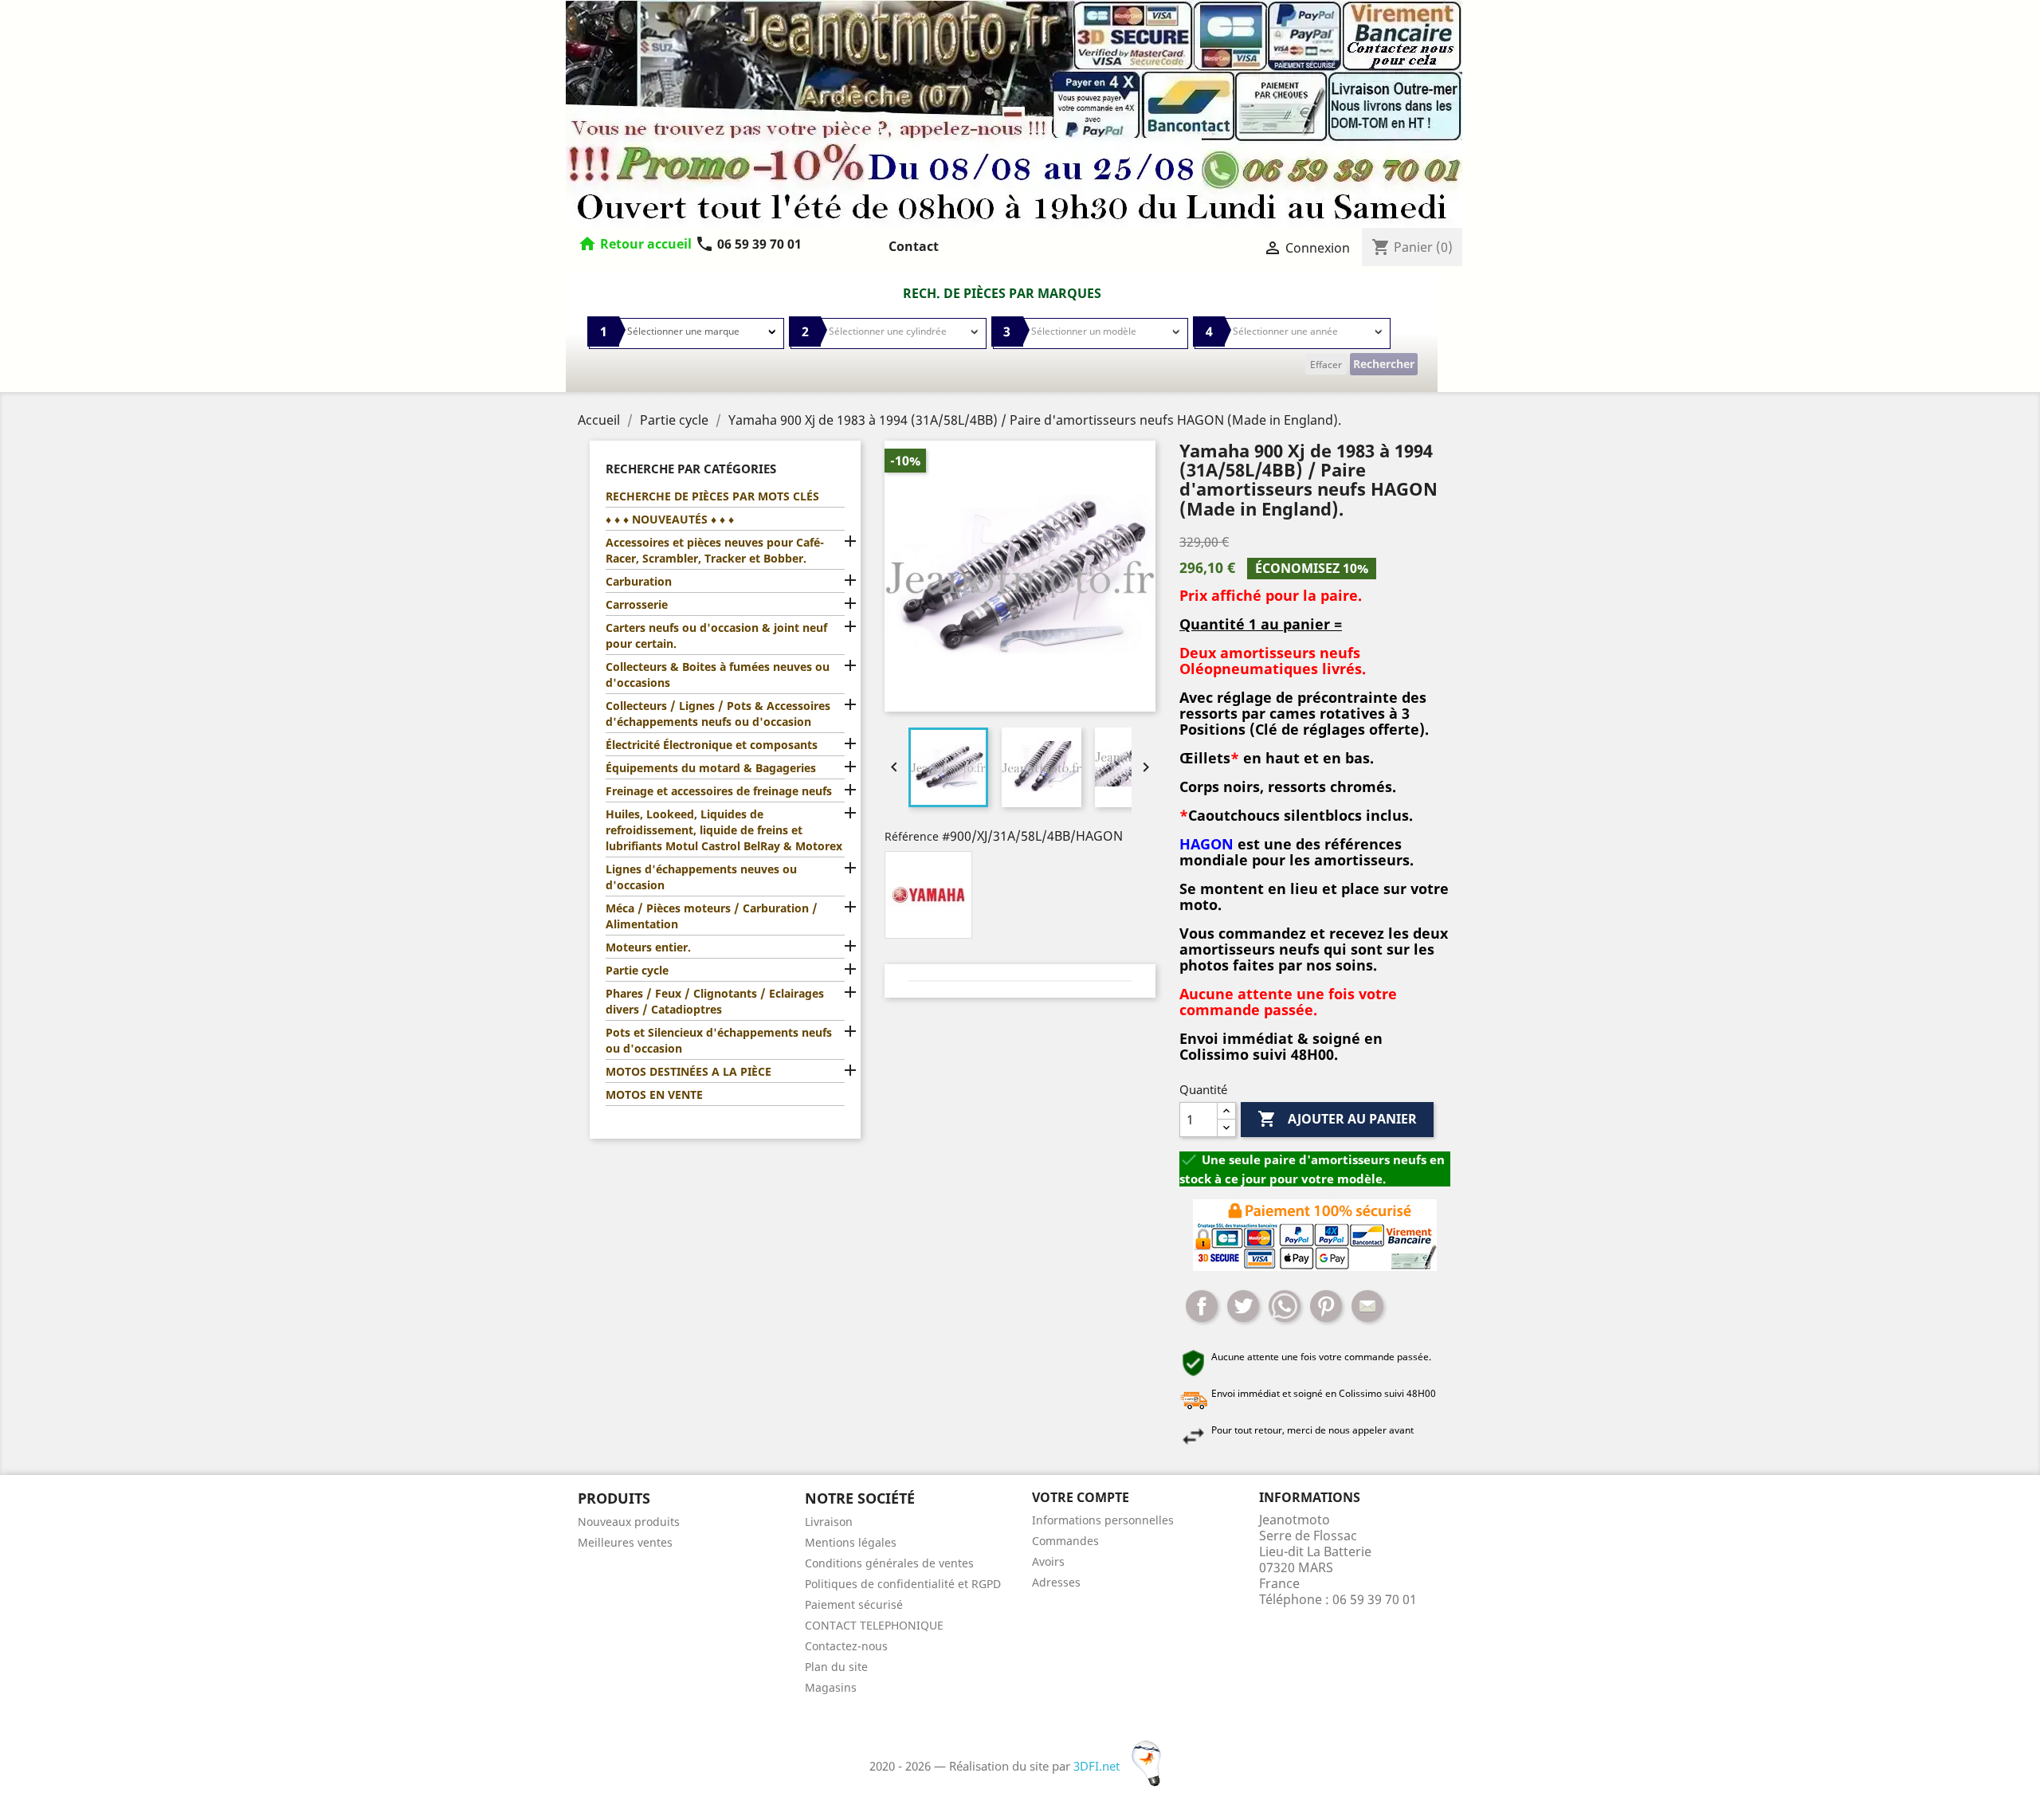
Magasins (831, 1687)
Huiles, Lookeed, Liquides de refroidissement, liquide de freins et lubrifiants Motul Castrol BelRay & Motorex (724, 830)
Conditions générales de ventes (889, 1563)
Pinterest (1326, 1306)
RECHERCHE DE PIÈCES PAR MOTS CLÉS (712, 496)
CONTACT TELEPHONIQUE (874, 1625)
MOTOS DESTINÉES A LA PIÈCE (688, 1071)
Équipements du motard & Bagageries (711, 768)
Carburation (639, 581)
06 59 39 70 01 (748, 244)
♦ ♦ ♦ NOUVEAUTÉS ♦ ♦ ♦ (670, 519)
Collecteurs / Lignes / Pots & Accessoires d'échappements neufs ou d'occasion (718, 714)
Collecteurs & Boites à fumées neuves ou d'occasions (718, 675)
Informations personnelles (1103, 1520)
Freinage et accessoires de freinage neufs (719, 791)
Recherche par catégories (691, 469)
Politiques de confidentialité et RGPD (903, 1584)
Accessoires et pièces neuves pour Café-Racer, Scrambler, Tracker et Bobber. (715, 550)
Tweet (1243, 1306)
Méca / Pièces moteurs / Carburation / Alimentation (712, 916)
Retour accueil (646, 244)
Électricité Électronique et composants (712, 745)
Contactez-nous (846, 1646)
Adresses (1056, 1582)
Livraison (829, 1522)
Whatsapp (1285, 1306)
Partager (1202, 1306)
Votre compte (1081, 1497)
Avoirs (1048, 1561)
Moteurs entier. (648, 947)
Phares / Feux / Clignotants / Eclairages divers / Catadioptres (715, 1001)
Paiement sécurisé (854, 1604)
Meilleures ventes (625, 1542)
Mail (1367, 1306)
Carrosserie (637, 604)
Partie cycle (637, 970)
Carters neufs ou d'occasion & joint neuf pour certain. (716, 635)
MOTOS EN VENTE (654, 1094)
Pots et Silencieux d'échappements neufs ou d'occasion (719, 1040)
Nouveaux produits (629, 1522)
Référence (912, 836)
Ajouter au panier (1337, 1119)
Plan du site (836, 1667)
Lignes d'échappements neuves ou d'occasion (701, 877)
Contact (914, 246)
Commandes (1065, 1541)
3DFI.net (1098, 1766)
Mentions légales (851, 1542)
